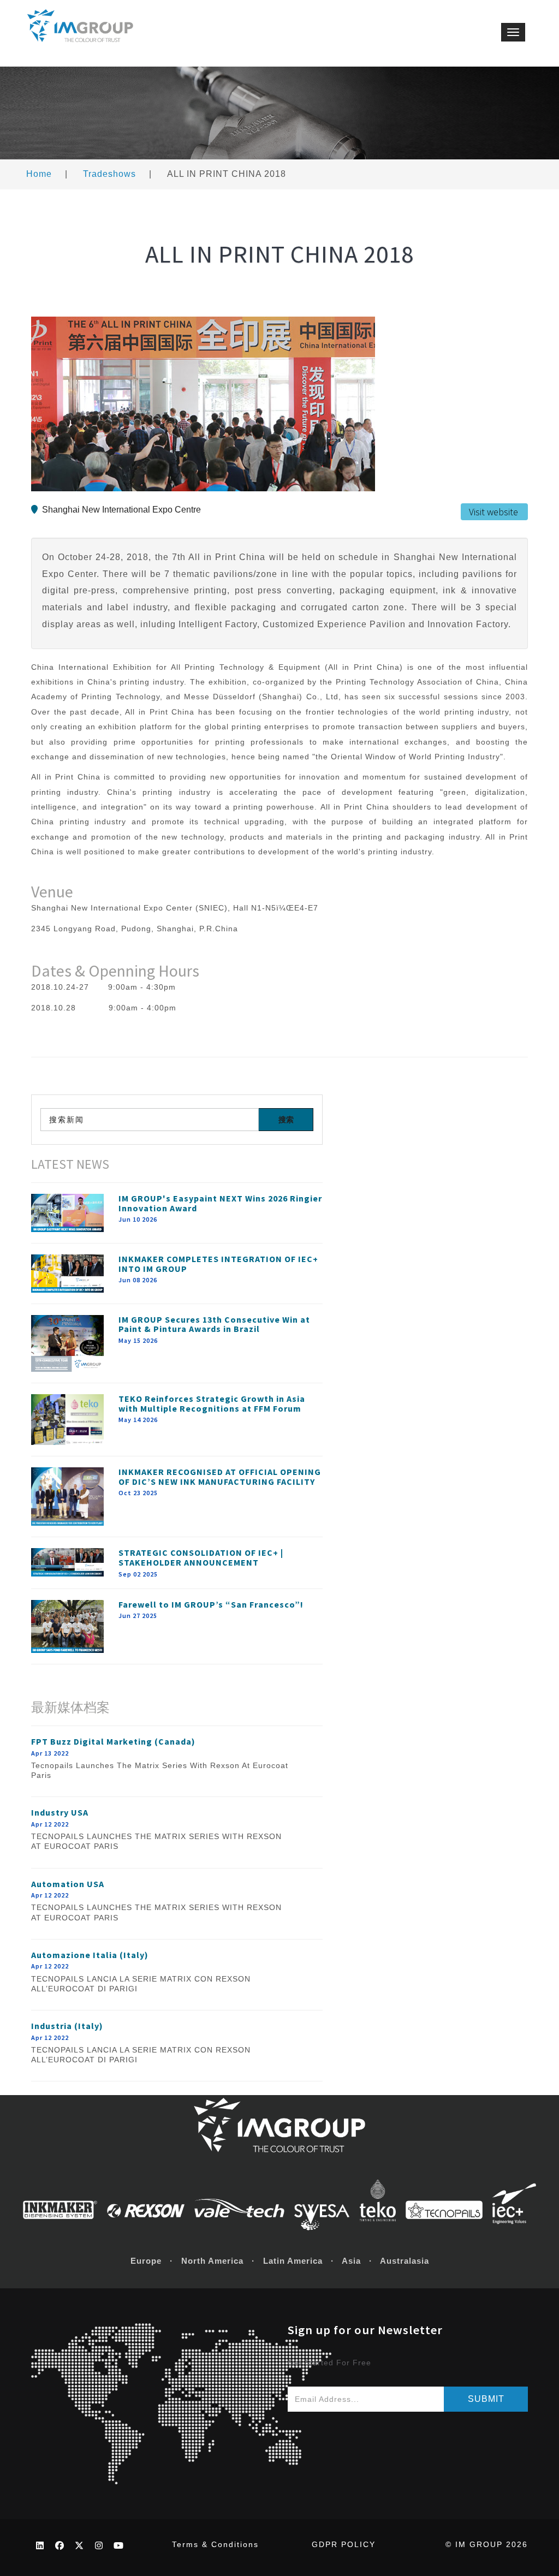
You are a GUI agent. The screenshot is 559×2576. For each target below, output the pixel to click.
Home (39, 174)
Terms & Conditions (215, 2544)
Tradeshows (109, 174)
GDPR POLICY (344, 2544)
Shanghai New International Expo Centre (121, 510)
